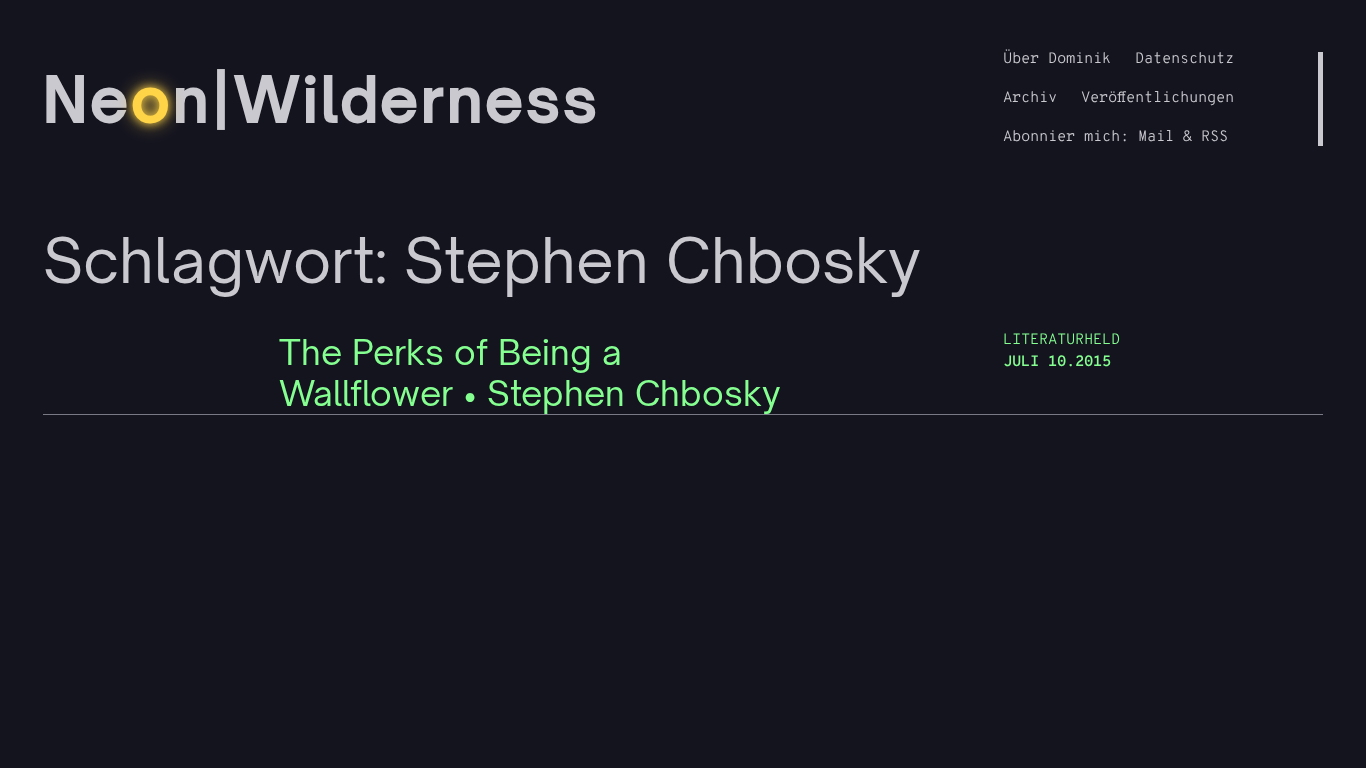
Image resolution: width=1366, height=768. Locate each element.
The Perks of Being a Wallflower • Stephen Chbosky (530, 373)
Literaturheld (1061, 340)
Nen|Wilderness (321, 99)
